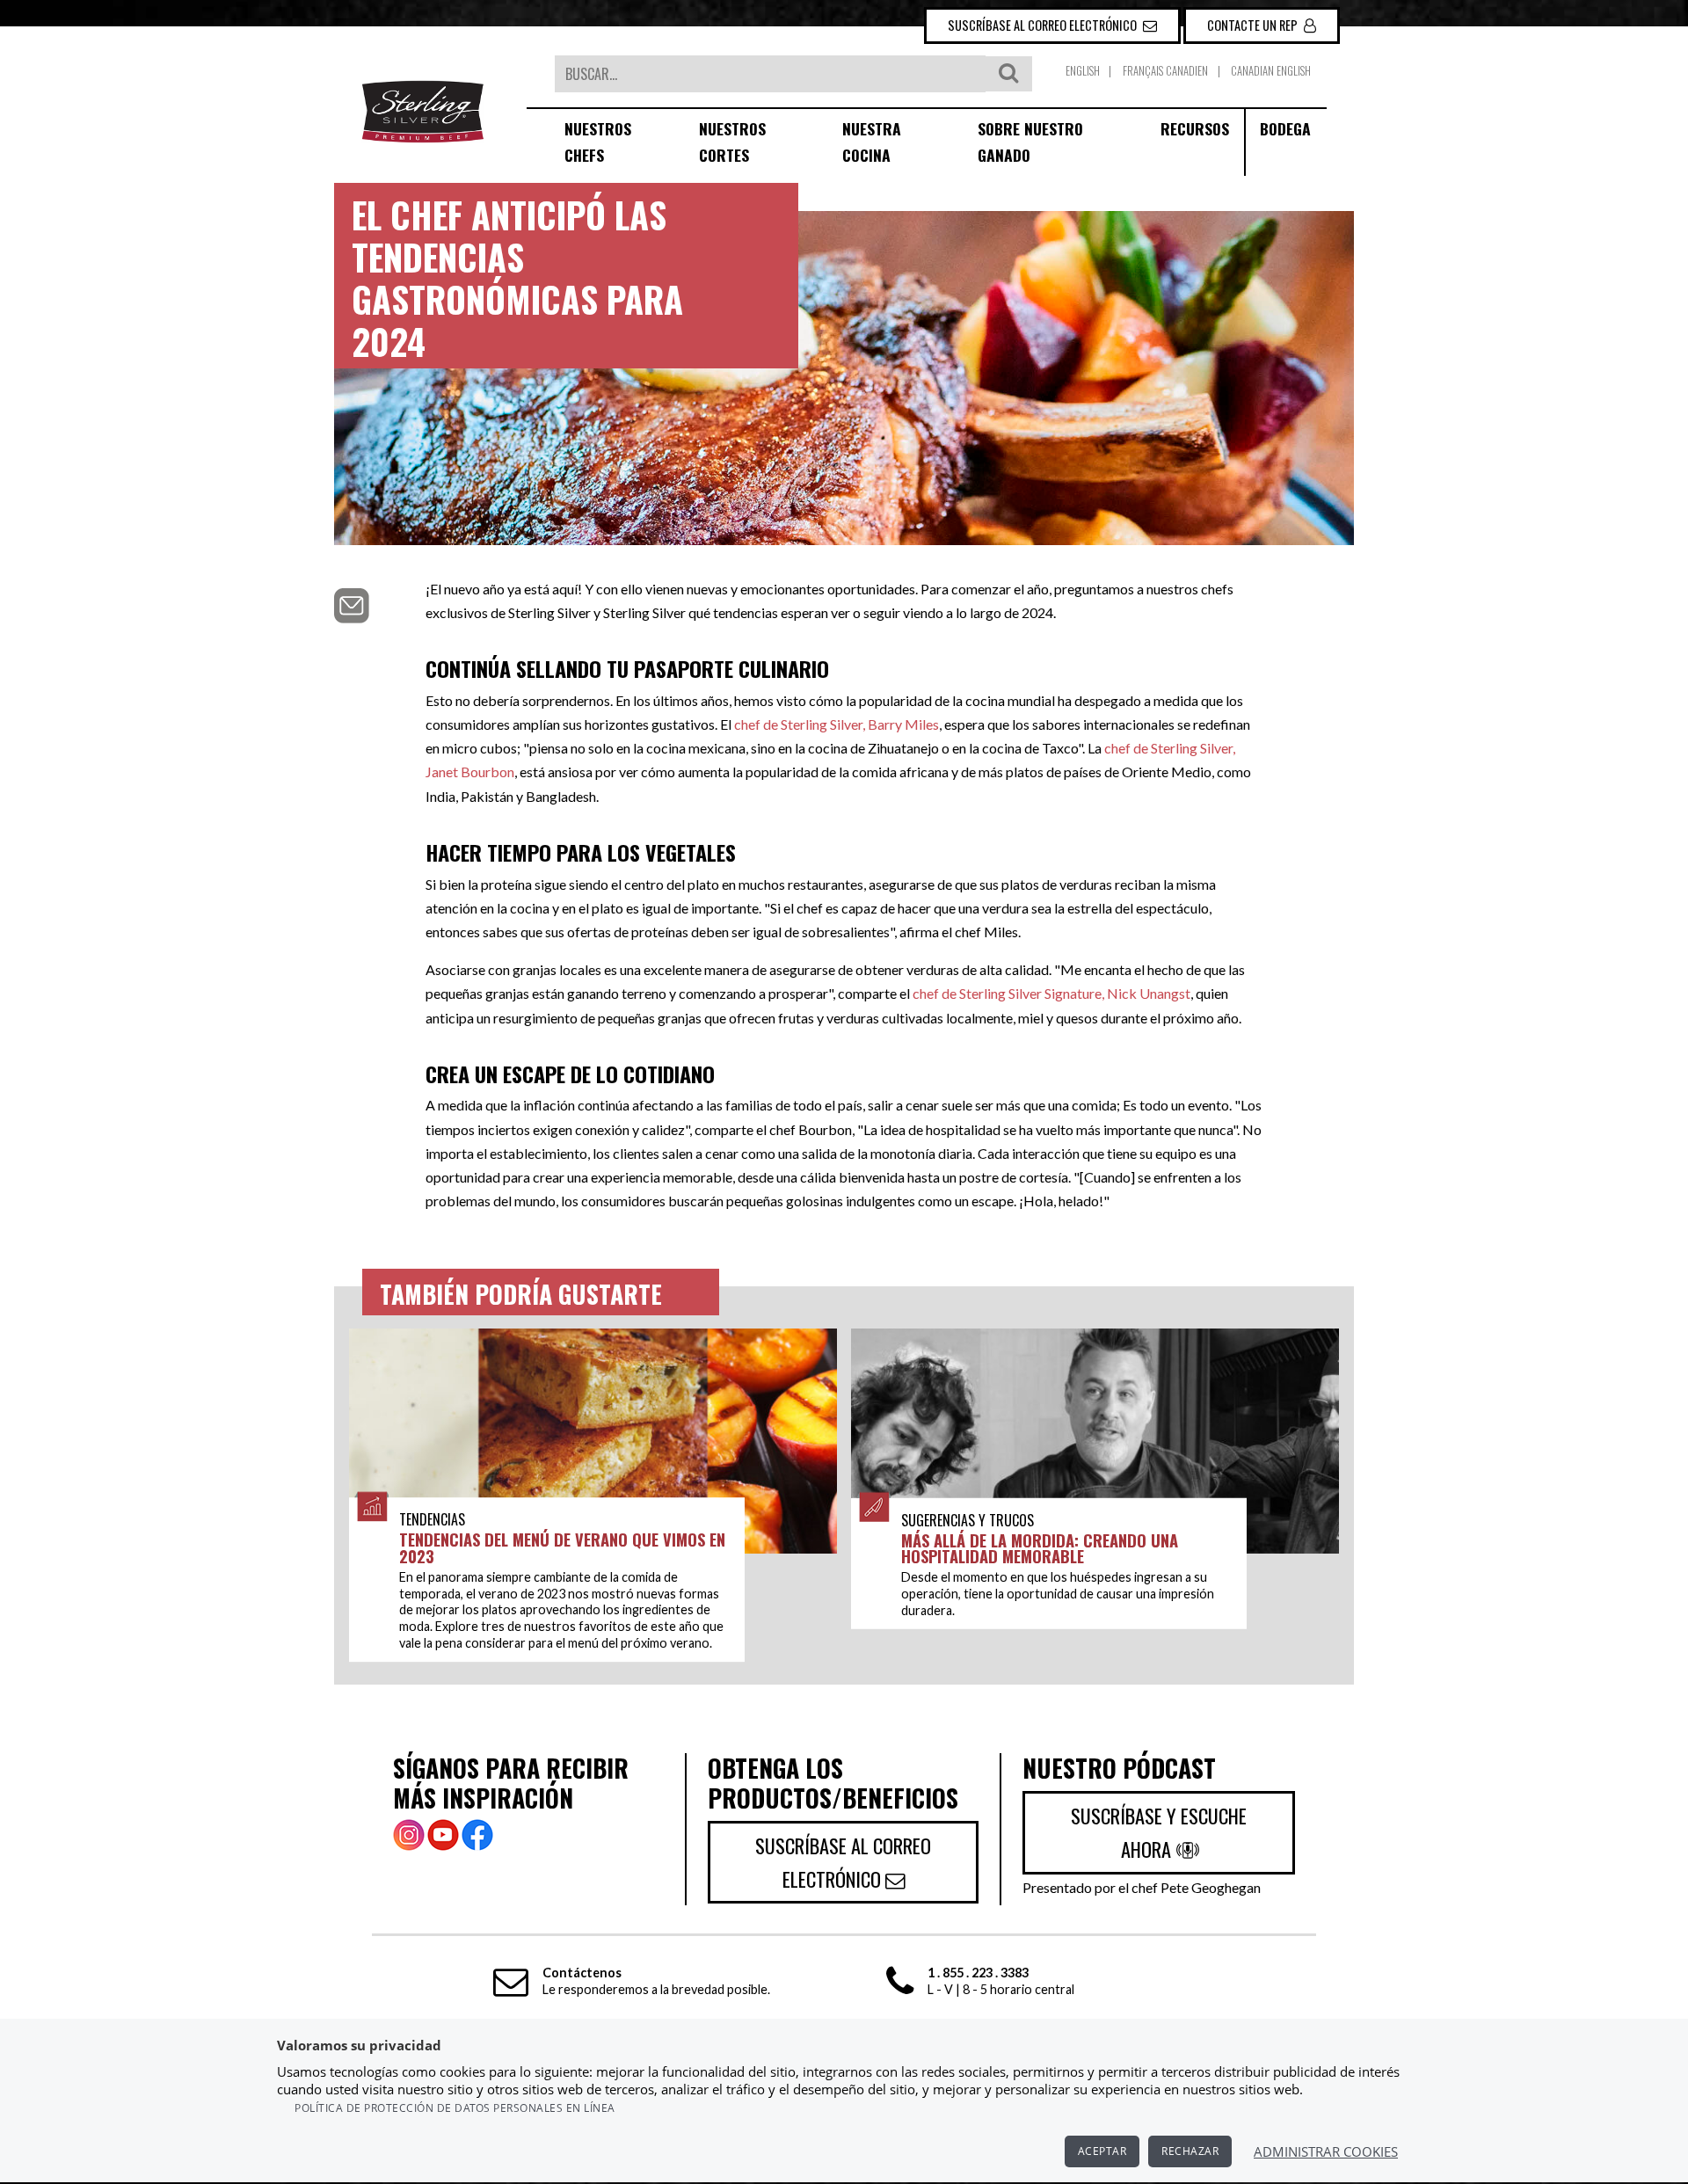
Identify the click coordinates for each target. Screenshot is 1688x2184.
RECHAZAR (1190, 2151)
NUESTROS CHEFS (598, 142)
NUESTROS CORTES (732, 142)
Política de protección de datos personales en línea (455, 2108)
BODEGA (1285, 128)
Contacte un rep (1254, 25)
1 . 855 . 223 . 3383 (978, 1973)
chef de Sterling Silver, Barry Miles (837, 724)
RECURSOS (1195, 128)
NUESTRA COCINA (872, 142)
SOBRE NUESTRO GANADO (1030, 142)
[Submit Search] (1008, 74)
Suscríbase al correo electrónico (1044, 25)
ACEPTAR (1102, 2151)
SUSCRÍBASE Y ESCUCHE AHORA (1159, 1832)
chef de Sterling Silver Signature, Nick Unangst (1051, 993)
